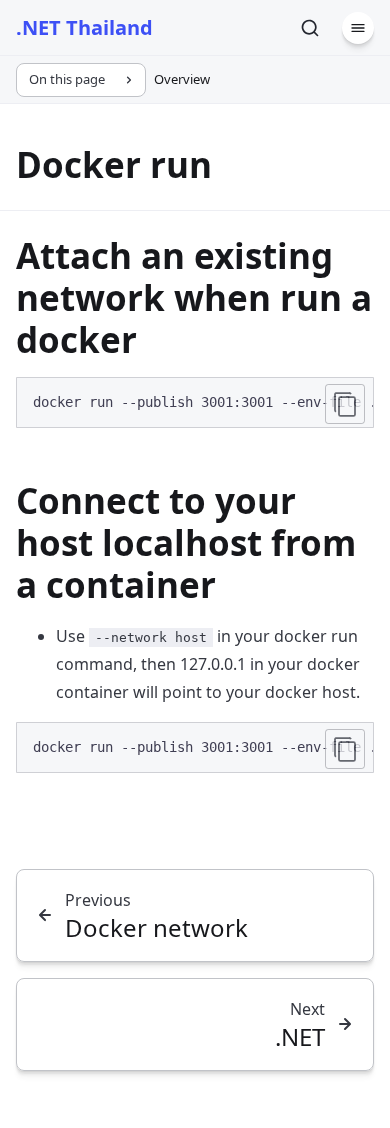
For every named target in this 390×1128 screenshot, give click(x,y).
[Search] (310, 28)
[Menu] (358, 28)
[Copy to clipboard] (345, 404)
